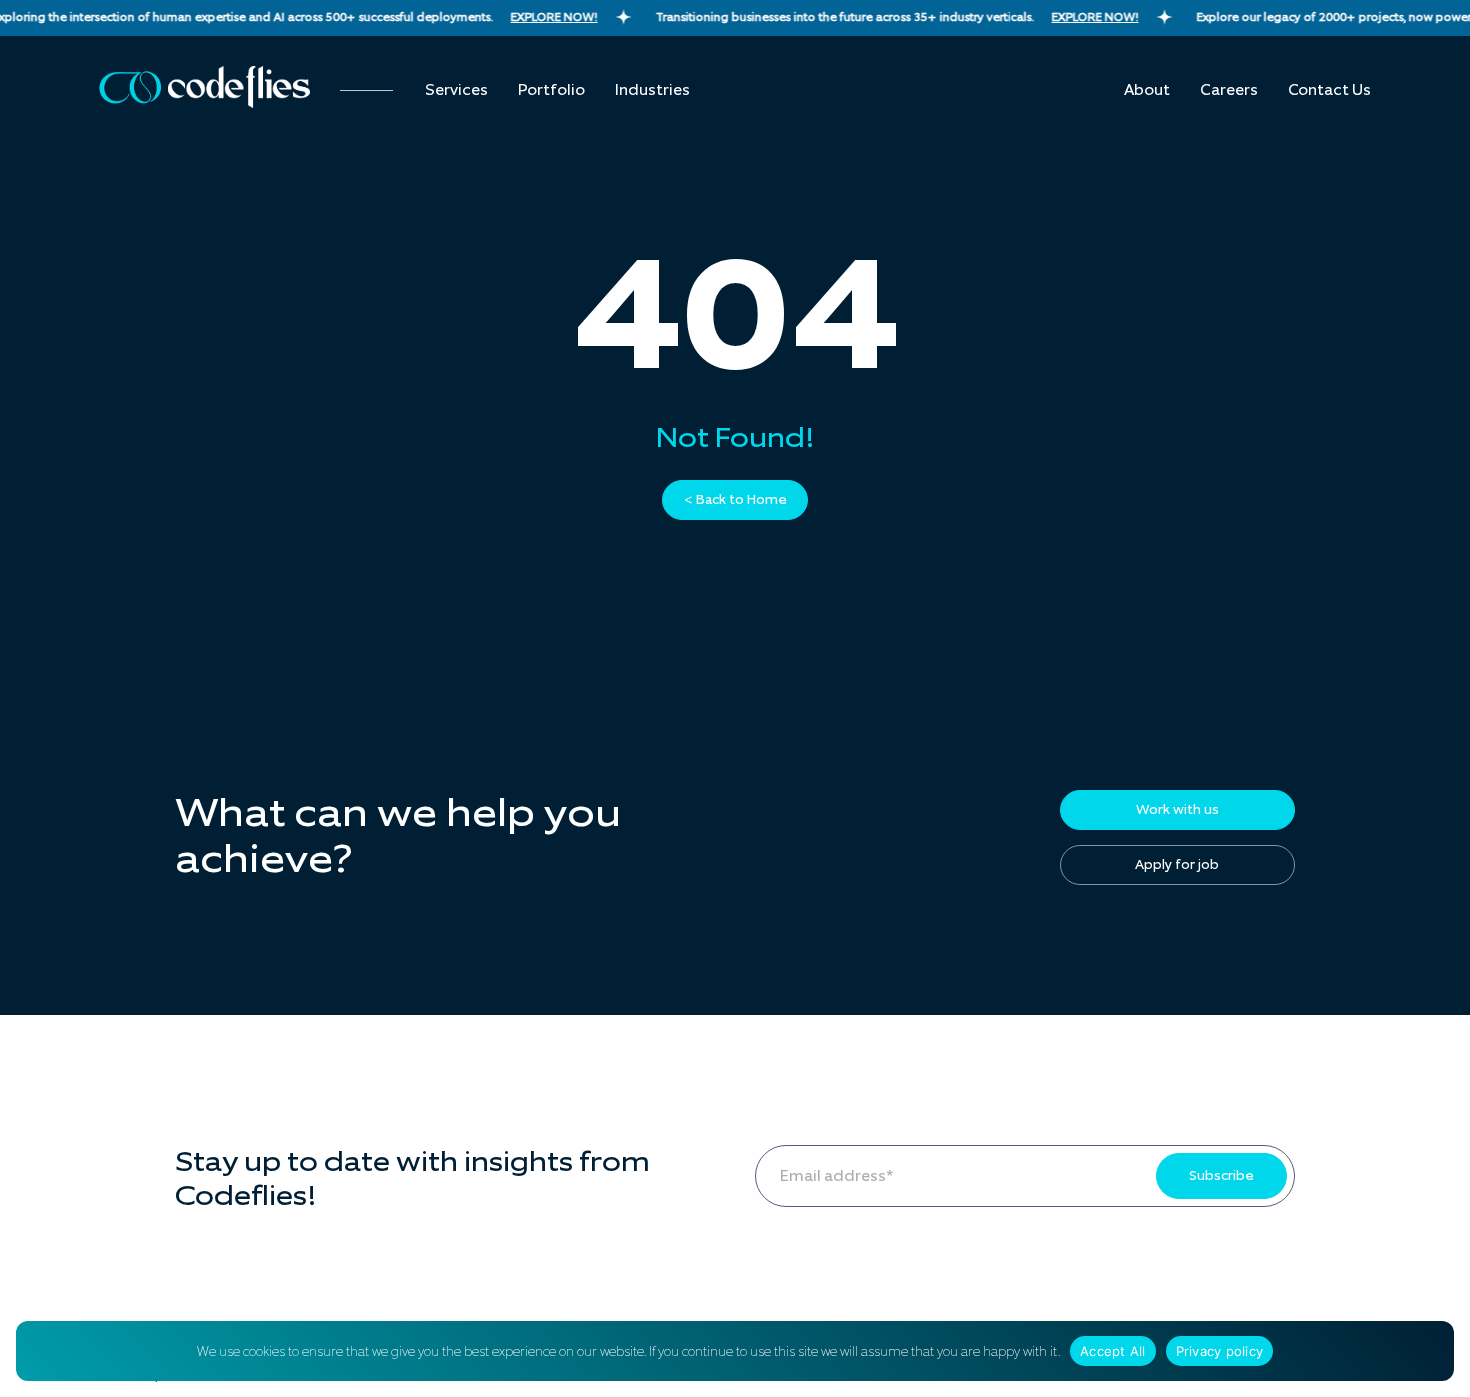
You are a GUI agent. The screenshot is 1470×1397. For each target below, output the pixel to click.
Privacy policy (1220, 1351)
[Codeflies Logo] (204, 87)
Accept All (1113, 1351)
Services (456, 90)
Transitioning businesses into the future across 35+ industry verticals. (890, 17)
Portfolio (551, 90)
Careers (1229, 90)
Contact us (1329, 90)
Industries (652, 90)
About (1147, 90)
